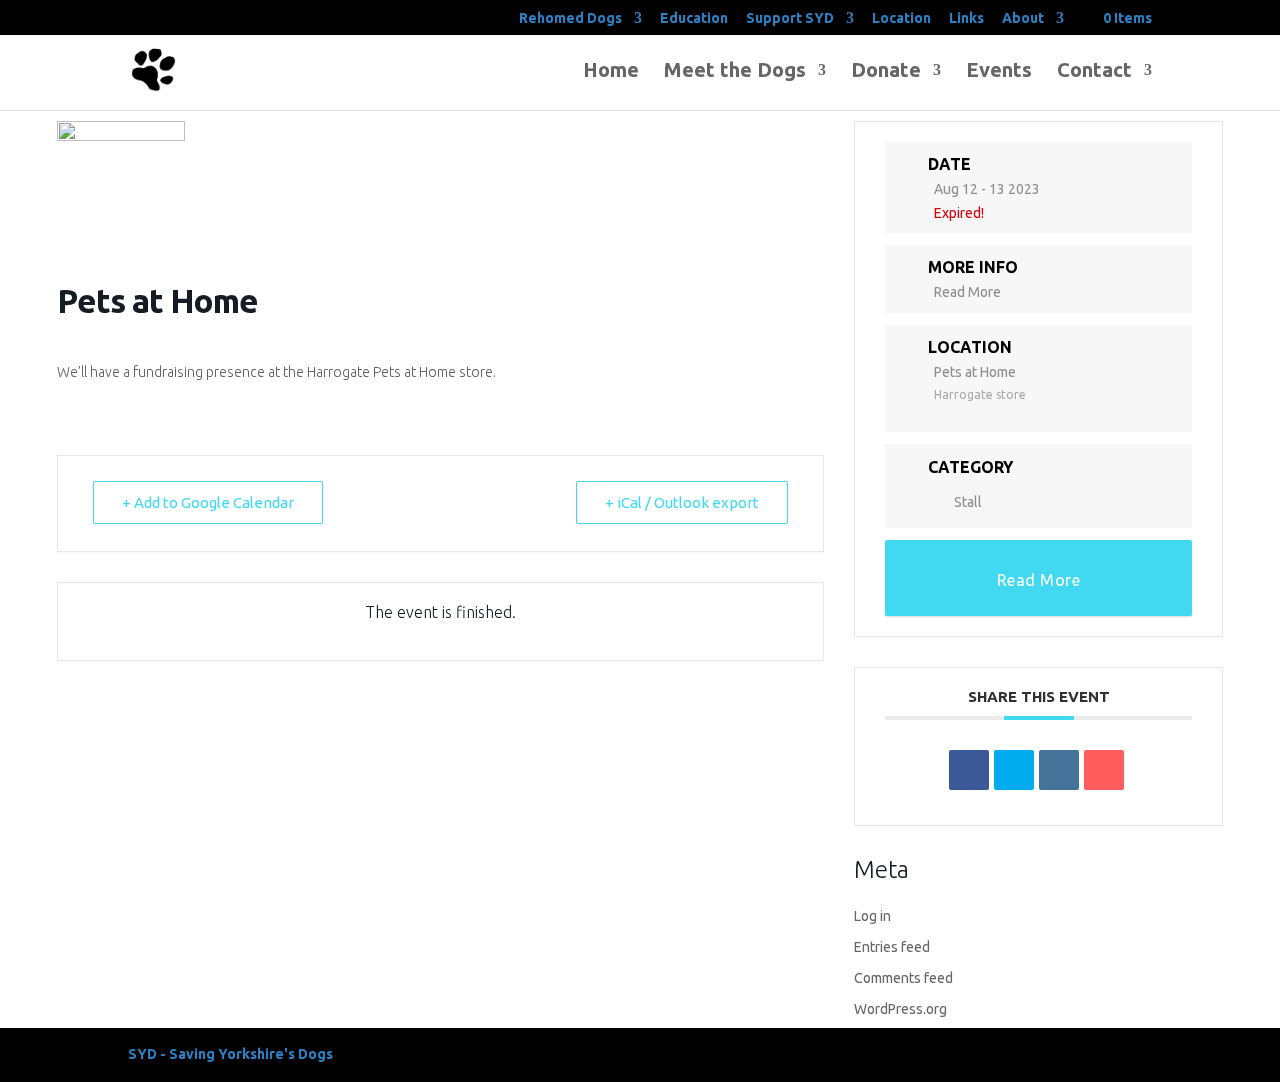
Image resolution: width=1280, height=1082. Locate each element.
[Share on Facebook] (969, 770)
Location (901, 18)
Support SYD (790, 18)
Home (611, 72)
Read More (967, 292)
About (1023, 18)
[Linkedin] (1059, 770)
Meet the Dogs (735, 72)
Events (999, 72)
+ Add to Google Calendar (208, 502)
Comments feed (903, 978)
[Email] (1104, 770)
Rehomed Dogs (570, 18)
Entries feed (892, 947)
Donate (886, 72)
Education (694, 18)
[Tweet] (1014, 770)
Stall (968, 502)
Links (966, 18)
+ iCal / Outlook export (682, 502)
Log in (872, 916)
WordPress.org (900, 1009)
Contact (1094, 72)
